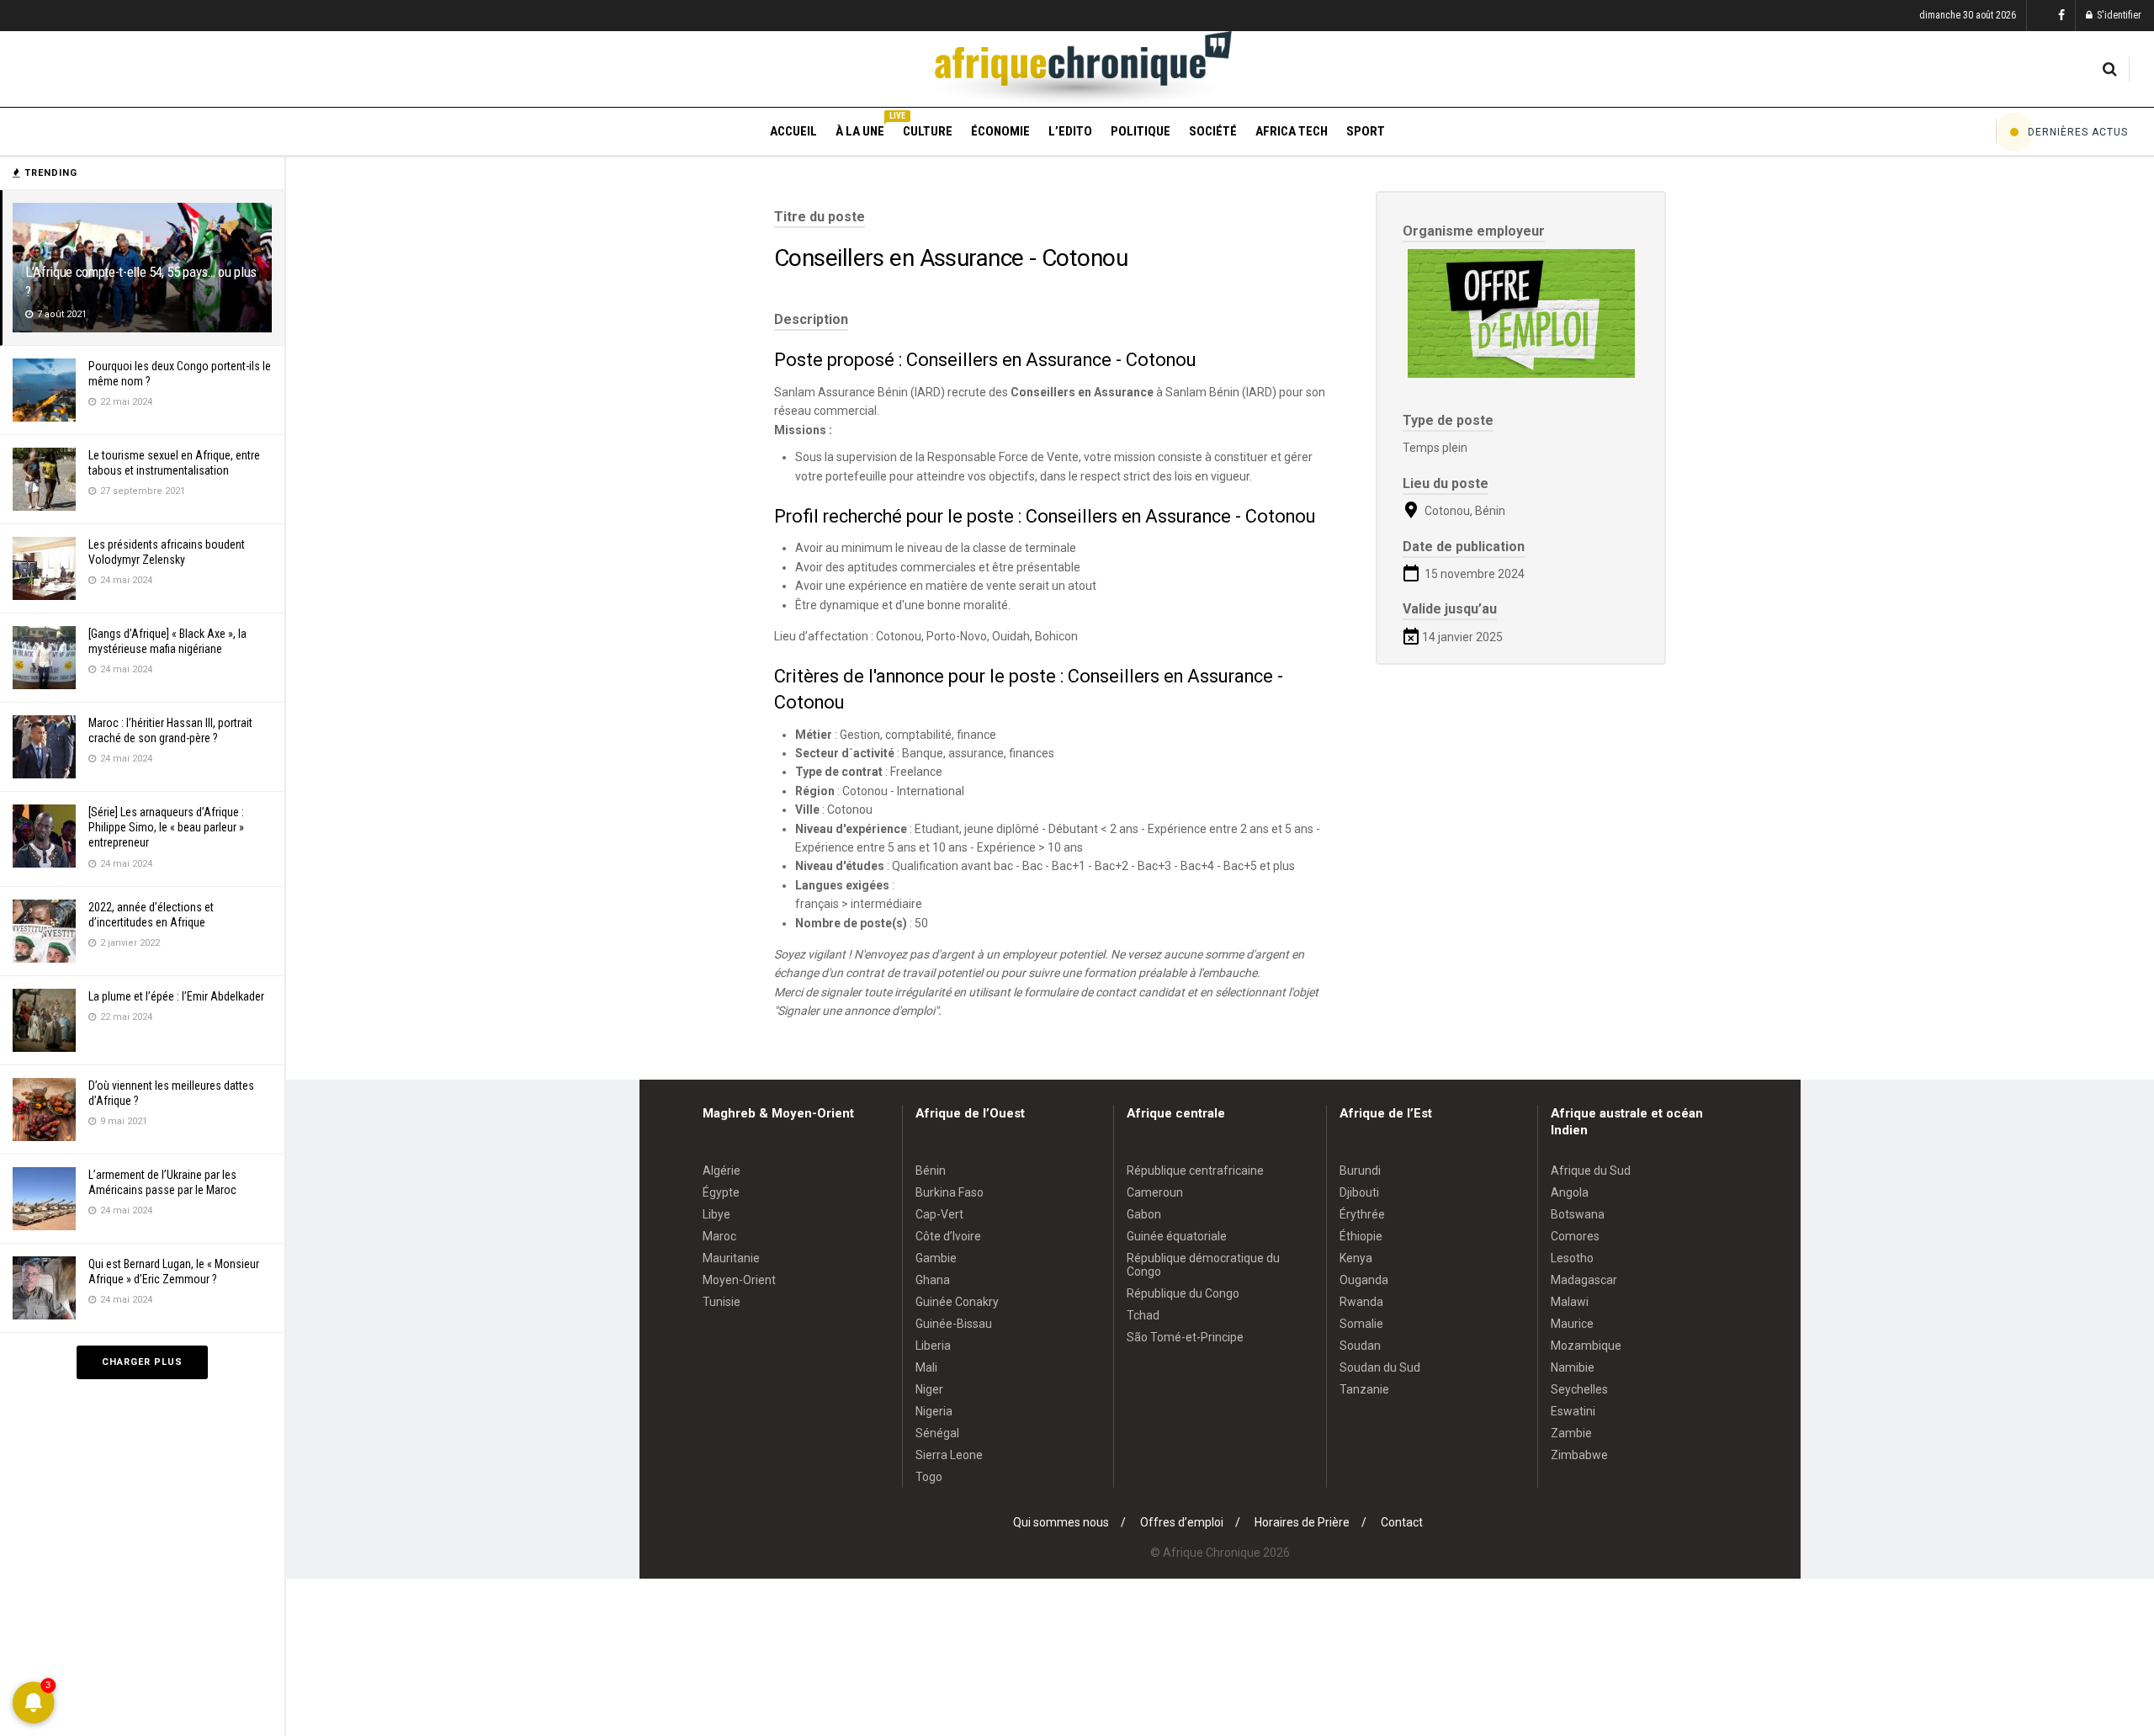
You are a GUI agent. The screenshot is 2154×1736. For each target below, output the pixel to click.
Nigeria (934, 1411)
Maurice (1572, 1324)
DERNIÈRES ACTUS (2078, 132)
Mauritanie (731, 1258)
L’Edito (1070, 131)
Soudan (1360, 1346)
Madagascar (1584, 1280)
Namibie (1573, 1367)
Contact (1402, 1522)
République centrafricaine (1195, 1171)
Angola (1570, 1192)
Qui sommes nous (1061, 1522)
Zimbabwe (1579, 1455)
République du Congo (1183, 1293)
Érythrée (1362, 1214)
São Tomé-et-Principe (1185, 1337)
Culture (928, 131)
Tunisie (722, 1302)
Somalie (1361, 1324)
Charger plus (142, 1362)
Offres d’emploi (1182, 1522)
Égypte (721, 1192)
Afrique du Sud (1591, 1171)
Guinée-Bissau (954, 1324)
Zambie (1571, 1433)
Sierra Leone (949, 1455)
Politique (1141, 131)
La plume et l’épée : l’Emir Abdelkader (176, 996)
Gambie (936, 1258)
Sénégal (937, 1433)
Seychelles (1579, 1389)
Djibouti (1359, 1192)
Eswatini (1573, 1411)
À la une (860, 129)
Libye (716, 1214)
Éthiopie (1361, 1236)
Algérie (722, 1171)
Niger (929, 1389)
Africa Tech (1292, 131)
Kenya (1356, 1258)
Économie (1000, 131)
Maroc (719, 1236)
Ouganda (1364, 1280)
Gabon (1144, 1214)
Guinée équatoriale (1177, 1236)
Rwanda (1361, 1302)
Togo (929, 1477)
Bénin (931, 1171)
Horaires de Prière (1302, 1522)
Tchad (1143, 1315)
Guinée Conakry (957, 1302)
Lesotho (1572, 1258)
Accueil (793, 131)
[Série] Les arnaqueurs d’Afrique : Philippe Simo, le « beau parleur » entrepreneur (166, 827)
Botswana (1578, 1214)
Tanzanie (1364, 1389)
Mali (926, 1367)
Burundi (1360, 1171)
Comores (1575, 1236)
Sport (1366, 131)
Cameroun (1155, 1192)
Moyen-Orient (739, 1280)
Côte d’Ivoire (948, 1236)
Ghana (933, 1280)
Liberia (933, 1346)
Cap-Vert (939, 1214)
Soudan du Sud (1380, 1367)
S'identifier (2118, 15)
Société (1213, 131)
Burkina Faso (950, 1192)
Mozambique (1586, 1346)
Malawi (1570, 1302)
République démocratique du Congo (1203, 1265)
